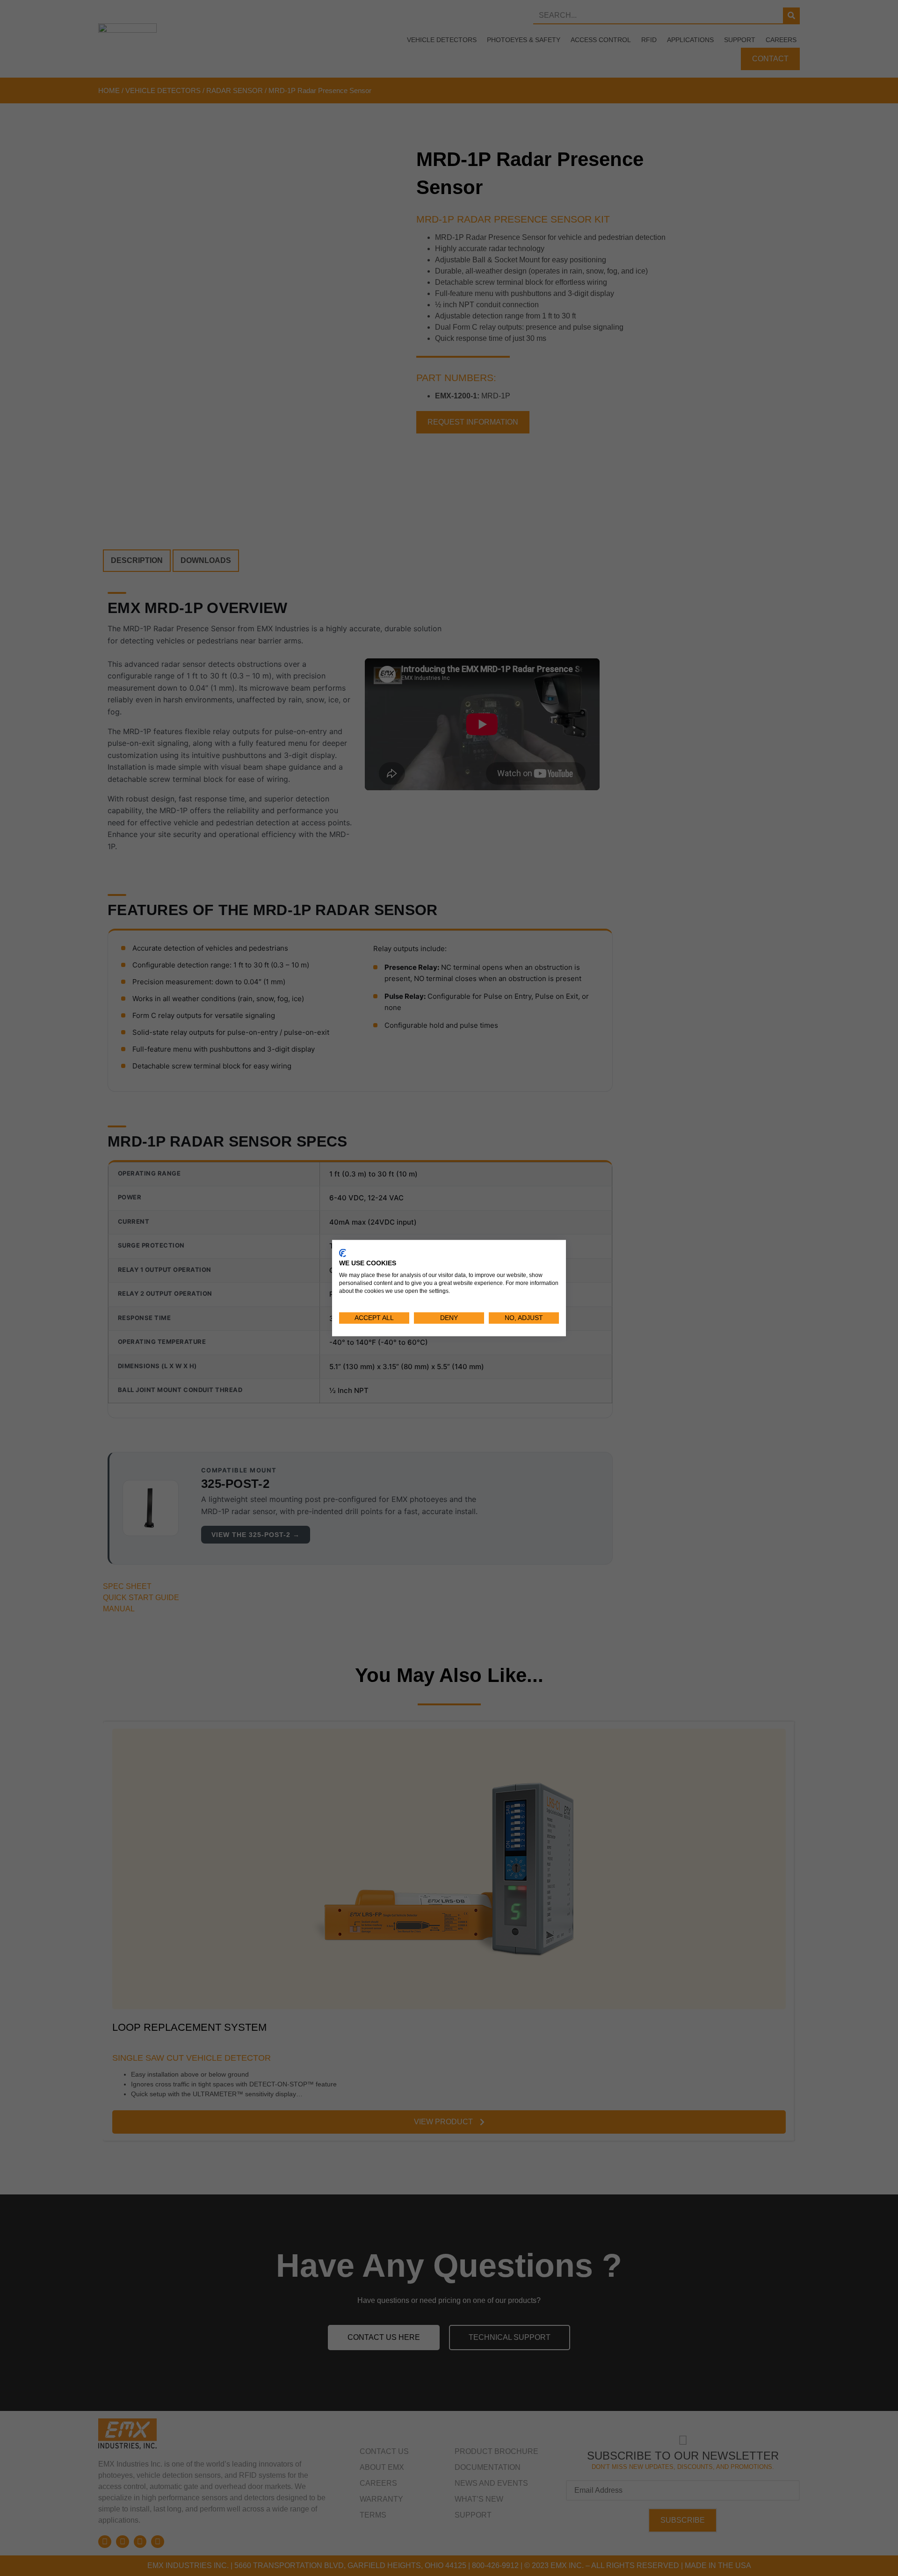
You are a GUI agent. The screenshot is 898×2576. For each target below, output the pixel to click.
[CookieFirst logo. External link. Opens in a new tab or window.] (343, 1253)
